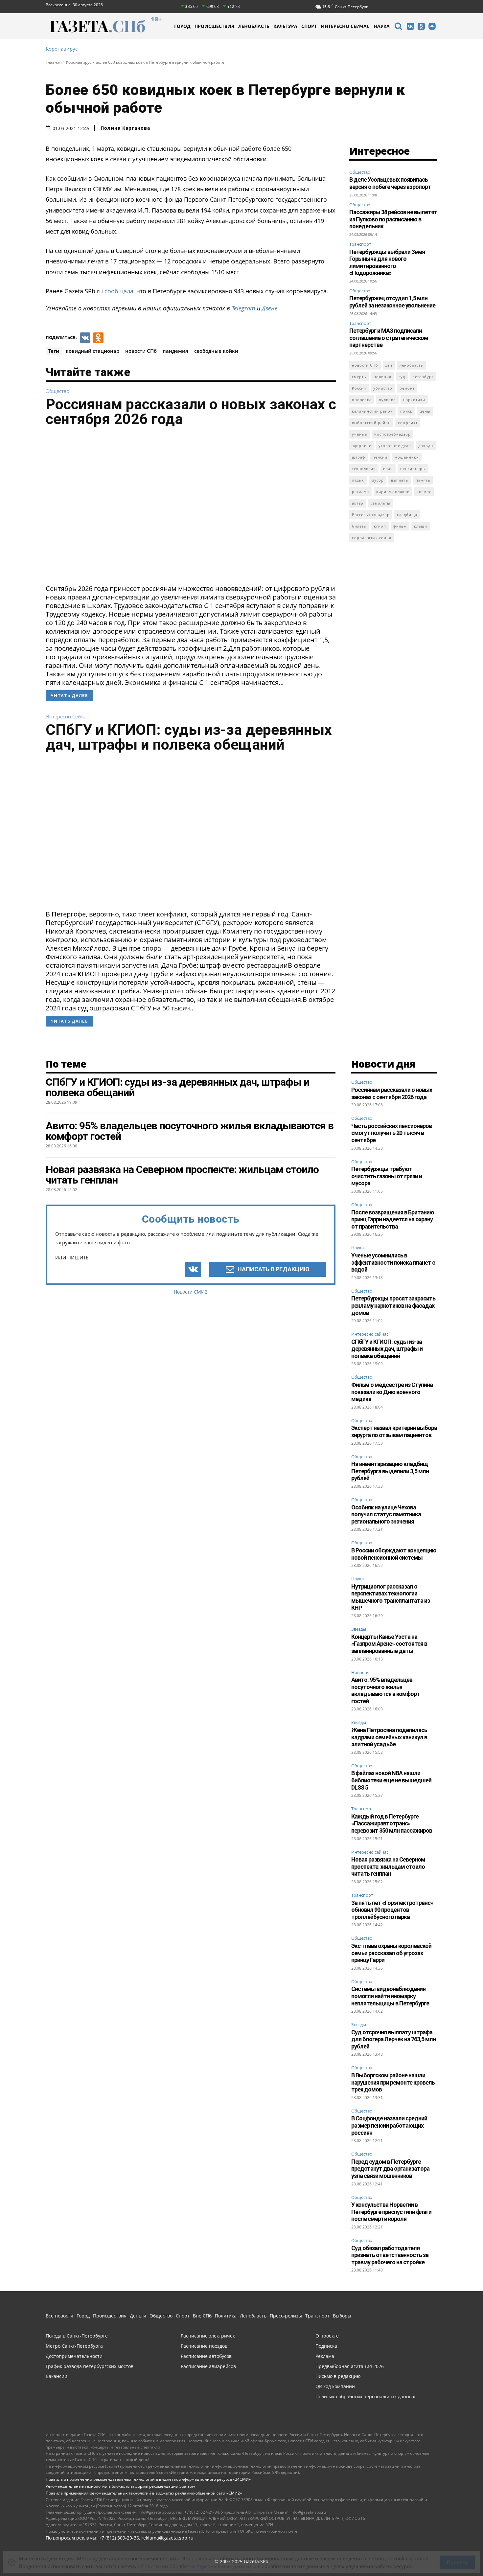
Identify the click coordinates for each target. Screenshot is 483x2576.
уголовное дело (395, 446)
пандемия (175, 351)
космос (424, 492)
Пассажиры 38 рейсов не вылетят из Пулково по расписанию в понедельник (393, 219)
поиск (406, 411)
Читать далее (69, 696)
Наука (357, 1248)
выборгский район (371, 423)
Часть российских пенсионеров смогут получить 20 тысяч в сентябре (391, 1133)
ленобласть (411, 365)
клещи (421, 526)
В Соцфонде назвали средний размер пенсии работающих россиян (389, 2125)
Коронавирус (62, 49)
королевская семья (372, 538)
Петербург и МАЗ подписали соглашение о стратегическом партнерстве (389, 338)
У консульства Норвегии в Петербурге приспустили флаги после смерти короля (391, 2212)
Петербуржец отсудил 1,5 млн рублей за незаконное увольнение (392, 302)
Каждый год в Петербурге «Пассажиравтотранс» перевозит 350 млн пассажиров (392, 1823)
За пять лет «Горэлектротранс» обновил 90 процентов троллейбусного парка (392, 1910)
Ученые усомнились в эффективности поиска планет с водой (393, 1262)
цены (425, 411)
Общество (57, 391)
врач (388, 469)
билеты (359, 526)
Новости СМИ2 (191, 1292)
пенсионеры (413, 469)
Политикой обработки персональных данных (196, 2562)
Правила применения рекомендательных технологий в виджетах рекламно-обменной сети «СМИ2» (144, 2493)
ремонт (407, 388)
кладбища (407, 515)
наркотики (414, 400)
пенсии (380, 457)
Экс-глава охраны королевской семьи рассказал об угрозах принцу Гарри (391, 1953)
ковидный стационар (92, 351)
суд (402, 377)
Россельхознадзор (371, 515)
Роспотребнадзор (392, 434)
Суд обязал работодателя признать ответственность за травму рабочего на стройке (390, 2255)
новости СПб (141, 351)
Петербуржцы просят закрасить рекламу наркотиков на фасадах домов (393, 1305)
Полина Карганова (125, 128)
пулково (387, 400)
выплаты (400, 480)
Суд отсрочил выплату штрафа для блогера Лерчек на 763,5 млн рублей (393, 2039)
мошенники (407, 457)
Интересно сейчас (67, 717)
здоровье (362, 446)
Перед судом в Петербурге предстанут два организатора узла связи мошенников (390, 2169)
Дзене (270, 308)
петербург (423, 377)
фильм (400, 526)
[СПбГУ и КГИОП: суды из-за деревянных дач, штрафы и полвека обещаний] (191, 833)
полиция (382, 377)
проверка (362, 400)
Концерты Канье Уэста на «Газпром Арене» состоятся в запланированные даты (389, 1644)
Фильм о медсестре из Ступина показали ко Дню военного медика (392, 1392)
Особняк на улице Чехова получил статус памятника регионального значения (386, 1514)
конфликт (408, 423)
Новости (360, 1673)
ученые (359, 434)
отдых (358, 480)
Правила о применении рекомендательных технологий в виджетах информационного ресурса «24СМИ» (148, 2479)
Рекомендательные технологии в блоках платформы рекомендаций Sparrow (120, 2486)
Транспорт (360, 244)
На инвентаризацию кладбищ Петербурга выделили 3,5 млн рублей (390, 1471)
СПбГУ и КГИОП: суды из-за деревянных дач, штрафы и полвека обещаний (189, 737)
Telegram (243, 308)
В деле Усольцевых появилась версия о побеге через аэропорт (390, 183)
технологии (364, 469)
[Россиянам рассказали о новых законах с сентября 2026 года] (191, 508)
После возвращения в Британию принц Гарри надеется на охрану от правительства (393, 1219)
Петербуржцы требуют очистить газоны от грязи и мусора (387, 1176)
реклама (360, 492)
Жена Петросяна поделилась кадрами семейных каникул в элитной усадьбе (389, 1737)
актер (358, 503)
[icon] (398, 27)
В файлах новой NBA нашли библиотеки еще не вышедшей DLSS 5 (391, 1780)
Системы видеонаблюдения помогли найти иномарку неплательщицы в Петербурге (390, 1996)
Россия (359, 388)
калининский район (372, 411)
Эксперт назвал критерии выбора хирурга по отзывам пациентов (394, 1431)
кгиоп (380, 526)
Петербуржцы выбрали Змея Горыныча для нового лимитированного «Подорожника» (387, 262)
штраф (359, 457)
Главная (54, 62)
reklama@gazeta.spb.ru (167, 2538)
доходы (426, 446)
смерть (359, 377)
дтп (389, 365)
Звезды (359, 1629)
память (423, 480)
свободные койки (216, 351)
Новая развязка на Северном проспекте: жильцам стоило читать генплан (388, 1866)
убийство (383, 388)
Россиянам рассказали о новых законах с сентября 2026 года (191, 412)
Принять (457, 2558)
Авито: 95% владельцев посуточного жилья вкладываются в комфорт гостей (386, 1690)
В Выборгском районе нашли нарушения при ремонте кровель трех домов (393, 2082)
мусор (378, 480)
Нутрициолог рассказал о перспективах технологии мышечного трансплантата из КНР (391, 1597)
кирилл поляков (393, 492)
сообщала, (120, 291)
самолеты (380, 503)
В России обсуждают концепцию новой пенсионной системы (394, 1554)
